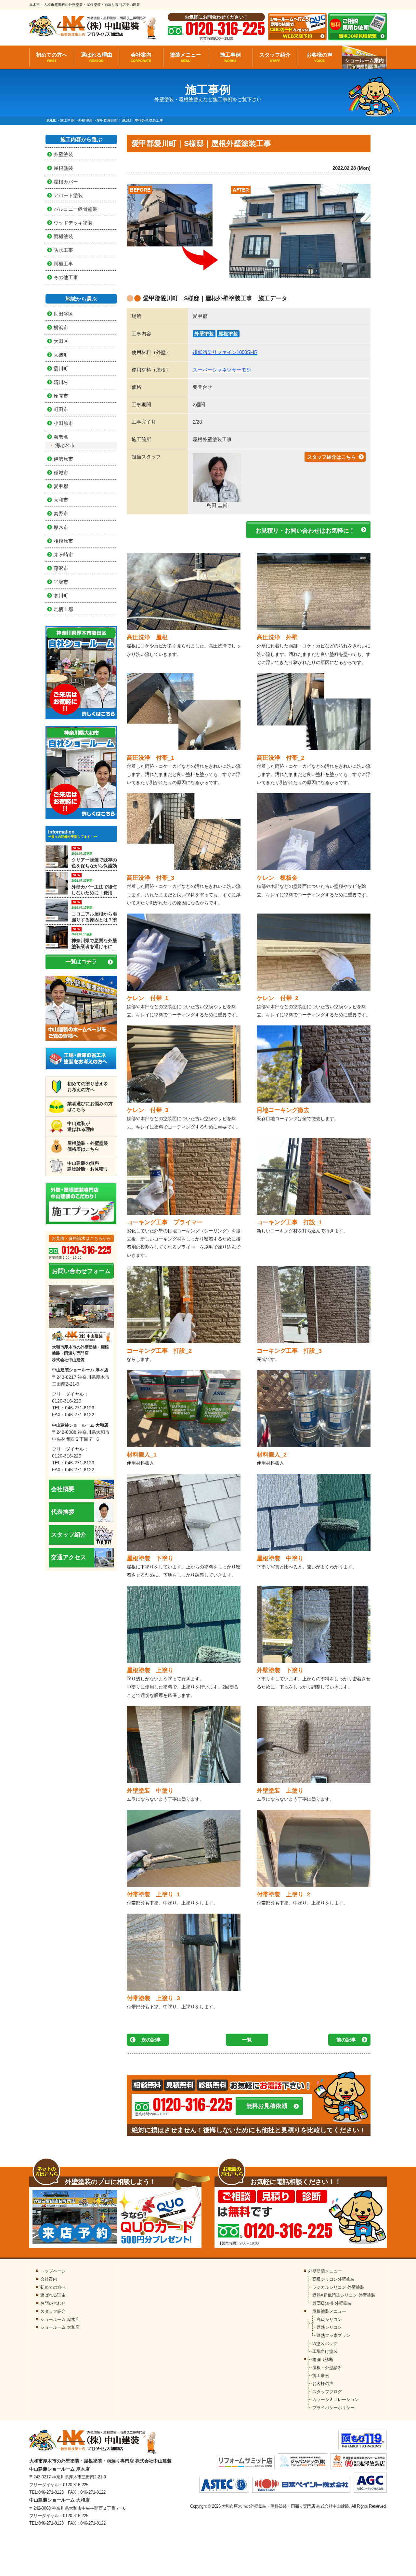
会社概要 (63, 1489)
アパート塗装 (68, 195)
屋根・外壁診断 (327, 2368)
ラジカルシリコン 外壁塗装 (338, 2287)
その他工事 (66, 277)
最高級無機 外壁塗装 (332, 2303)
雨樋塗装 (63, 236)
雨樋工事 (63, 264)
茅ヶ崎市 (63, 555)
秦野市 (61, 514)
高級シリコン (329, 2319)
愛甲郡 (61, 486)
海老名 (61, 437)
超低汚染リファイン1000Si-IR (225, 352)
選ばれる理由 (97, 57)
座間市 (61, 396)
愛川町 (61, 368)
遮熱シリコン (329, 2327)
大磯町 (61, 355)
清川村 (61, 382)
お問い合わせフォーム (81, 1271)
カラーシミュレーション (336, 2400)
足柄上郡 (63, 609)
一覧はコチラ (81, 962)
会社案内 (141, 57)
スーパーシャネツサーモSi (222, 370)
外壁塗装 (204, 334)
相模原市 (63, 541)
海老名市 (65, 445)
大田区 (61, 341)
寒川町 (61, 596)
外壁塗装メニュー (325, 2271)
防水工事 (63, 250)
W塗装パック (325, 2344)
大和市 (61, 500)
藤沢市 (61, 568)
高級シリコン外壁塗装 (333, 2279)
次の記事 (151, 2040)
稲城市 (61, 473)
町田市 (61, 409)
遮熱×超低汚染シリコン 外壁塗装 (344, 2295)
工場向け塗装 (325, 2351)
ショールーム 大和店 (60, 2327)
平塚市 (61, 582)
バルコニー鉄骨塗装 (76, 209)
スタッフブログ (327, 2392)
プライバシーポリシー (333, 2408)
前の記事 (346, 2040)
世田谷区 (63, 314)
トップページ (53, 2271)
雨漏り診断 (323, 2359)
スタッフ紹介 (275, 57)
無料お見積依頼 (267, 2106)
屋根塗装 (228, 334)
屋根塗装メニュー (329, 2311)
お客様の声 (319, 57)
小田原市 (63, 423)
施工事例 (230, 57)
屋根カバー (66, 182)
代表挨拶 (63, 1512)
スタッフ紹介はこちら (331, 457)
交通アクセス (69, 1557)
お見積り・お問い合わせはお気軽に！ (305, 531)
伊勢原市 (63, 459)
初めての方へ (52, 57)
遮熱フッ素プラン (333, 2335)
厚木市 (61, 527)
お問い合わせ (53, 2303)
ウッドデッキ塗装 (73, 223)
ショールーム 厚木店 (60, 2319)
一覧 (247, 2040)
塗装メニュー (186, 57)
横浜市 (61, 327)
